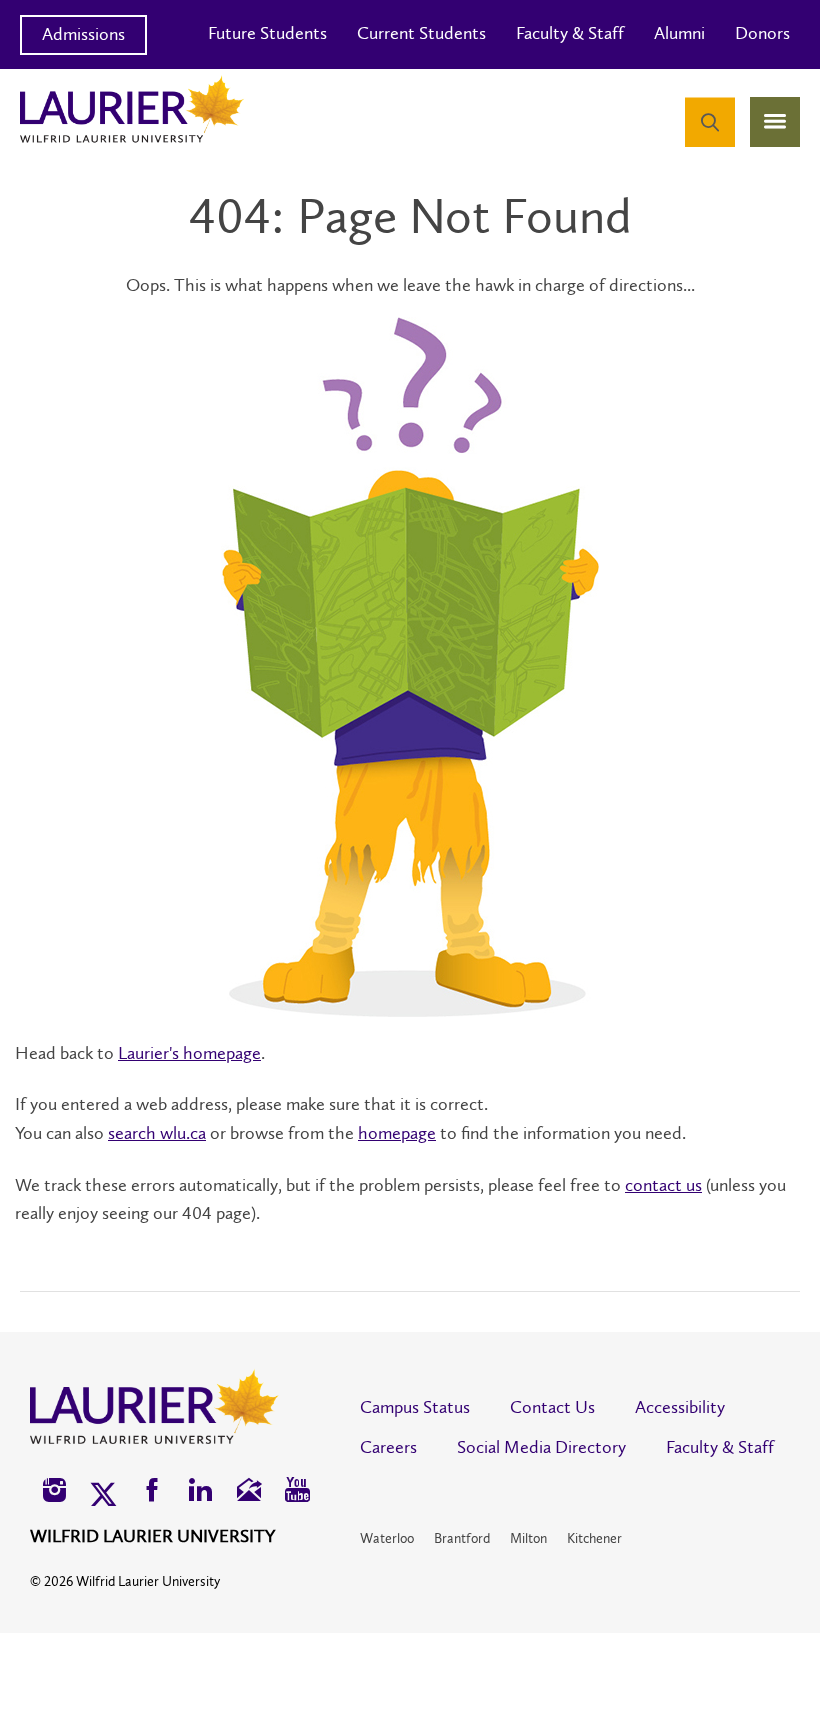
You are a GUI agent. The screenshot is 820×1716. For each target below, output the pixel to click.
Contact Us (552, 1407)
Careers (388, 1447)
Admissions (83, 34)
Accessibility (680, 1407)
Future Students (267, 33)
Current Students (421, 33)
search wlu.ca (157, 1133)
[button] (54, 1492)
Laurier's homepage (189, 1053)
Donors (762, 33)
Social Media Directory (541, 1447)
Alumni (679, 33)
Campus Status (415, 1407)
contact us (663, 1185)
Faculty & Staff (570, 33)
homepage (397, 1133)
